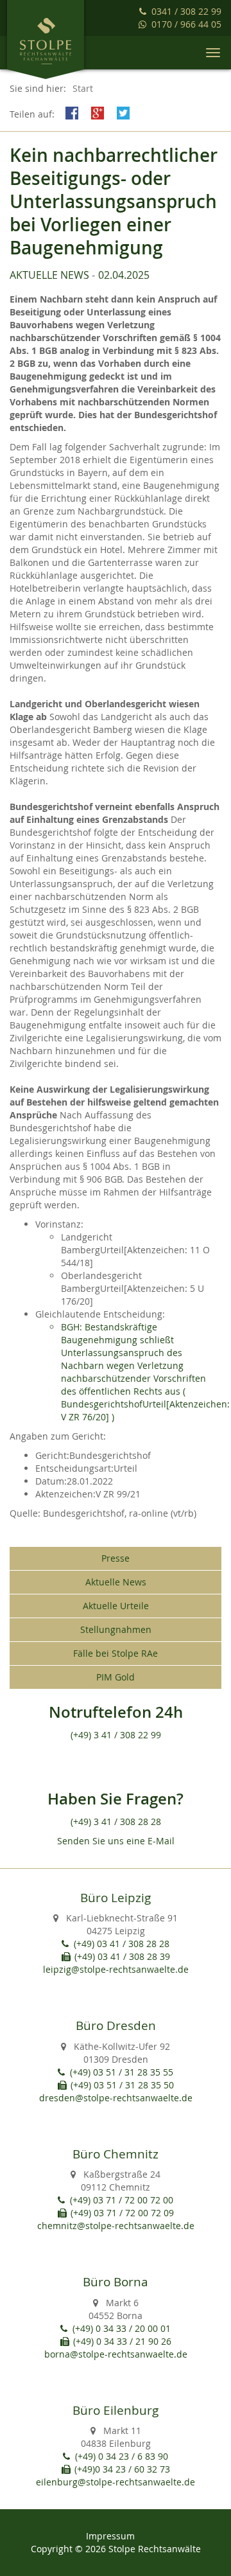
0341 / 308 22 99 (186, 11)
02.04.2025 (124, 275)
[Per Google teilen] (99, 112)
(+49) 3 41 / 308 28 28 (116, 1822)
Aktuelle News (49, 275)
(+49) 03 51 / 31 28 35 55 (122, 2072)
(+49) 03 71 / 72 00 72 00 (122, 2200)
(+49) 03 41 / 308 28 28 (122, 1944)
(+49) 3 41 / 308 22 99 (116, 1735)
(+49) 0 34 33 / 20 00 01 (122, 2328)
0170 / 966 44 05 (186, 24)
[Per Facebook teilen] (74, 112)
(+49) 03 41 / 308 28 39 (122, 1956)
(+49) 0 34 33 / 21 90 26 (122, 2341)
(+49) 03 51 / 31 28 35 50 (122, 2085)
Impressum (110, 2536)
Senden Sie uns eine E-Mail (116, 1841)
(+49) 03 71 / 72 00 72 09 (122, 2213)
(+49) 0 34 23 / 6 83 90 (122, 2456)
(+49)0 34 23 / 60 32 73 (122, 2469)
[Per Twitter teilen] (125, 112)
